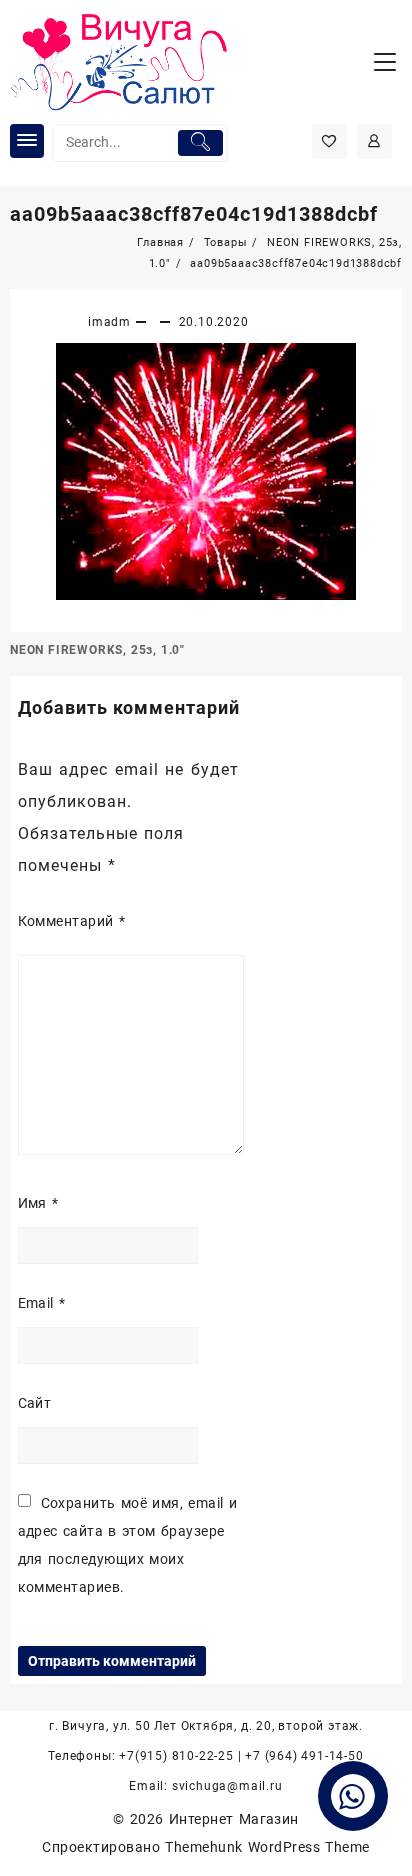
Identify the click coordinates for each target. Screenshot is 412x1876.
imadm (109, 322)
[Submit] (200, 143)
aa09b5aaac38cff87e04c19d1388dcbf (194, 214)
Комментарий (72, 921)
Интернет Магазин (234, 1819)
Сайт (35, 1403)
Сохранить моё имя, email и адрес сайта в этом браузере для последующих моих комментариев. (128, 1545)
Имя (38, 1203)
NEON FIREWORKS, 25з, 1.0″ (97, 650)
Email (42, 1303)
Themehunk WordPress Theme (267, 1847)
